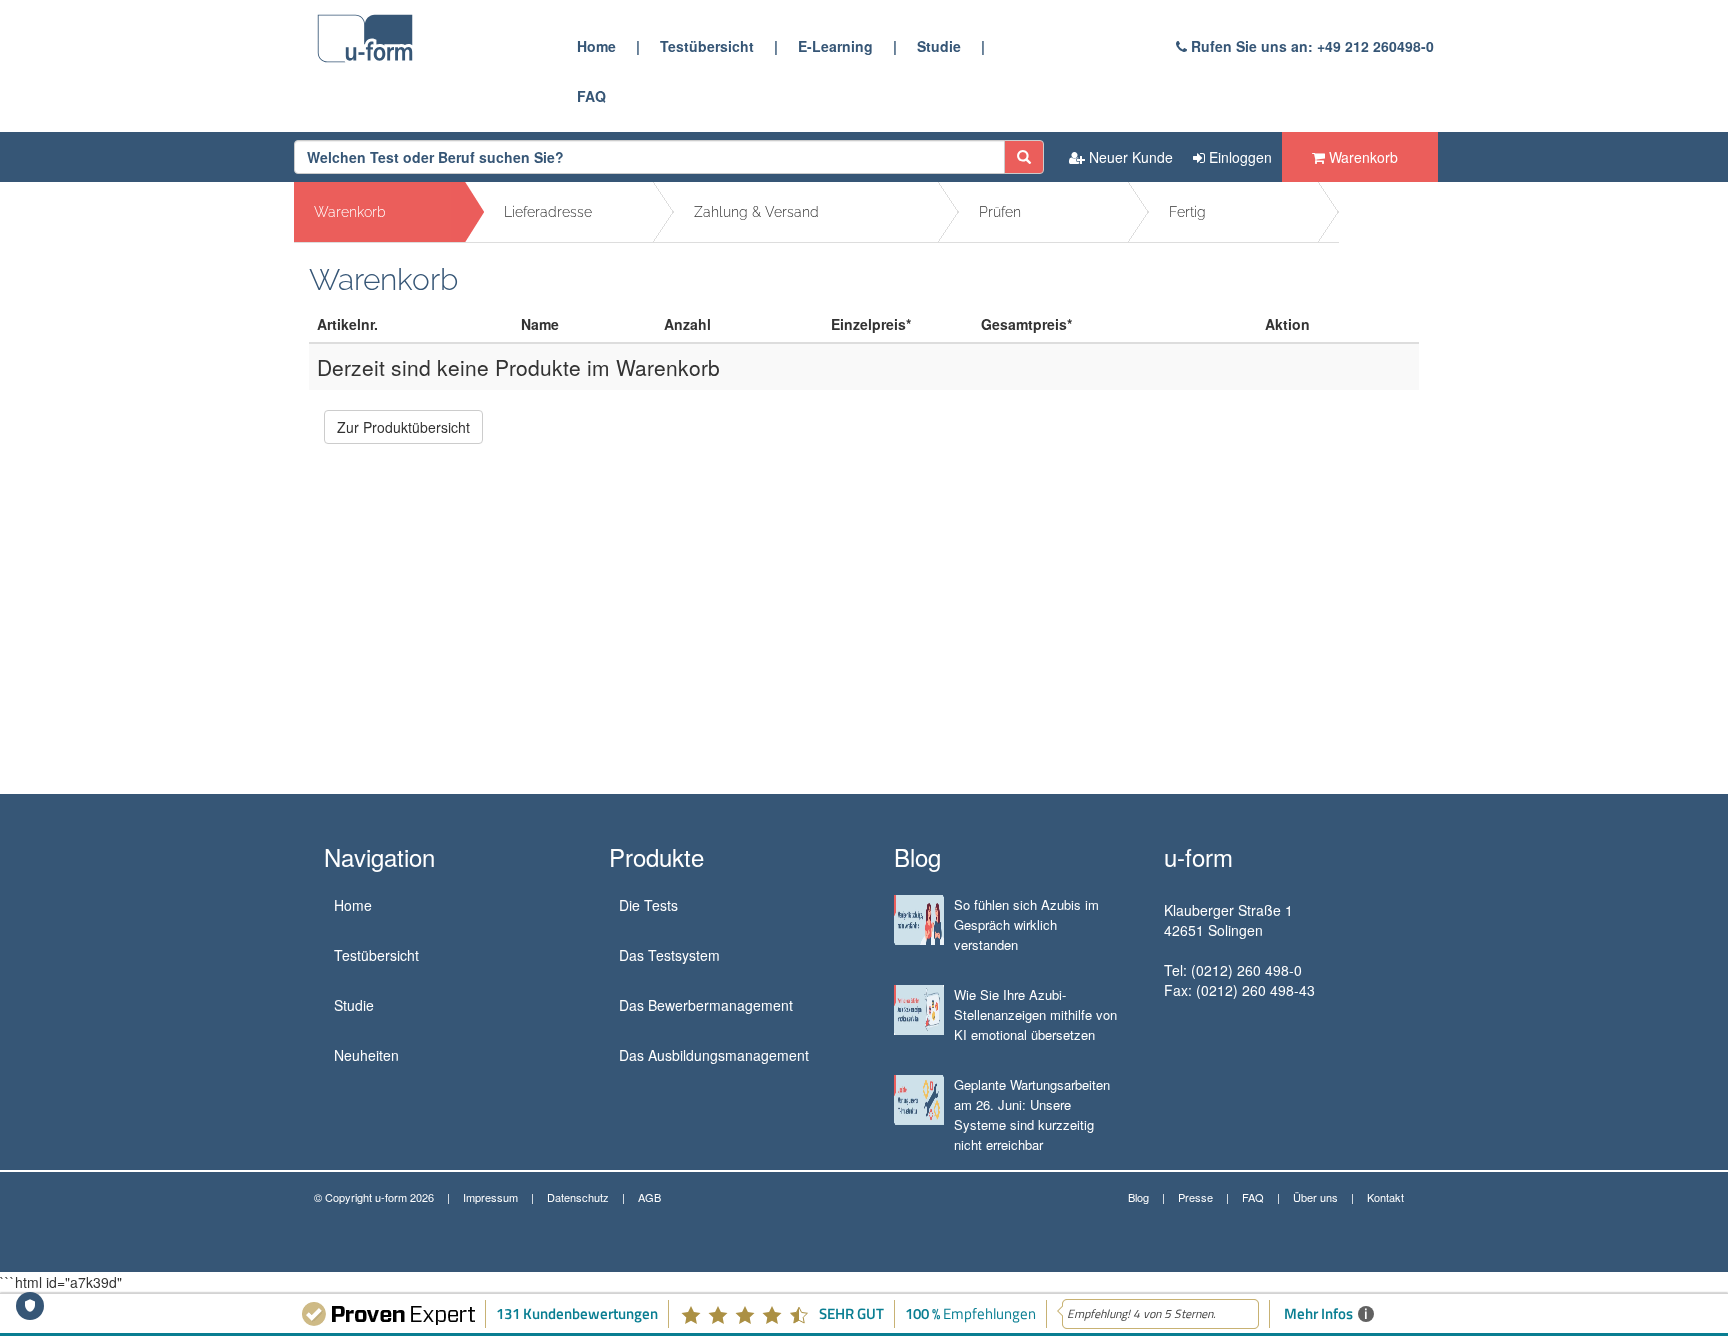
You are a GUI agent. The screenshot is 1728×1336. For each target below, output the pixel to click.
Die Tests (648, 905)
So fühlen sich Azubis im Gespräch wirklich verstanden (1026, 924)
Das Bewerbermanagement (706, 1005)
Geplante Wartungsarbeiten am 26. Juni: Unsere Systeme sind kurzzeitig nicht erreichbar (1032, 1114)
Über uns (1315, 1197)
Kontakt (1385, 1197)
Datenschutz (578, 1197)
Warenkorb (1361, 157)
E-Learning (835, 46)
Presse (1195, 1197)
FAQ (591, 96)
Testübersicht (707, 46)
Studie (939, 46)
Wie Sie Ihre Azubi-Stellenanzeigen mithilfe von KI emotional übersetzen (1035, 1014)
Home (596, 46)
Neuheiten (366, 1055)
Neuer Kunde (1129, 157)
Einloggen (1238, 157)
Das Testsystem (669, 955)
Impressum (490, 1197)
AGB (649, 1197)
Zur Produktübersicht (403, 427)
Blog (1138, 1197)
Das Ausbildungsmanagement (714, 1055)
